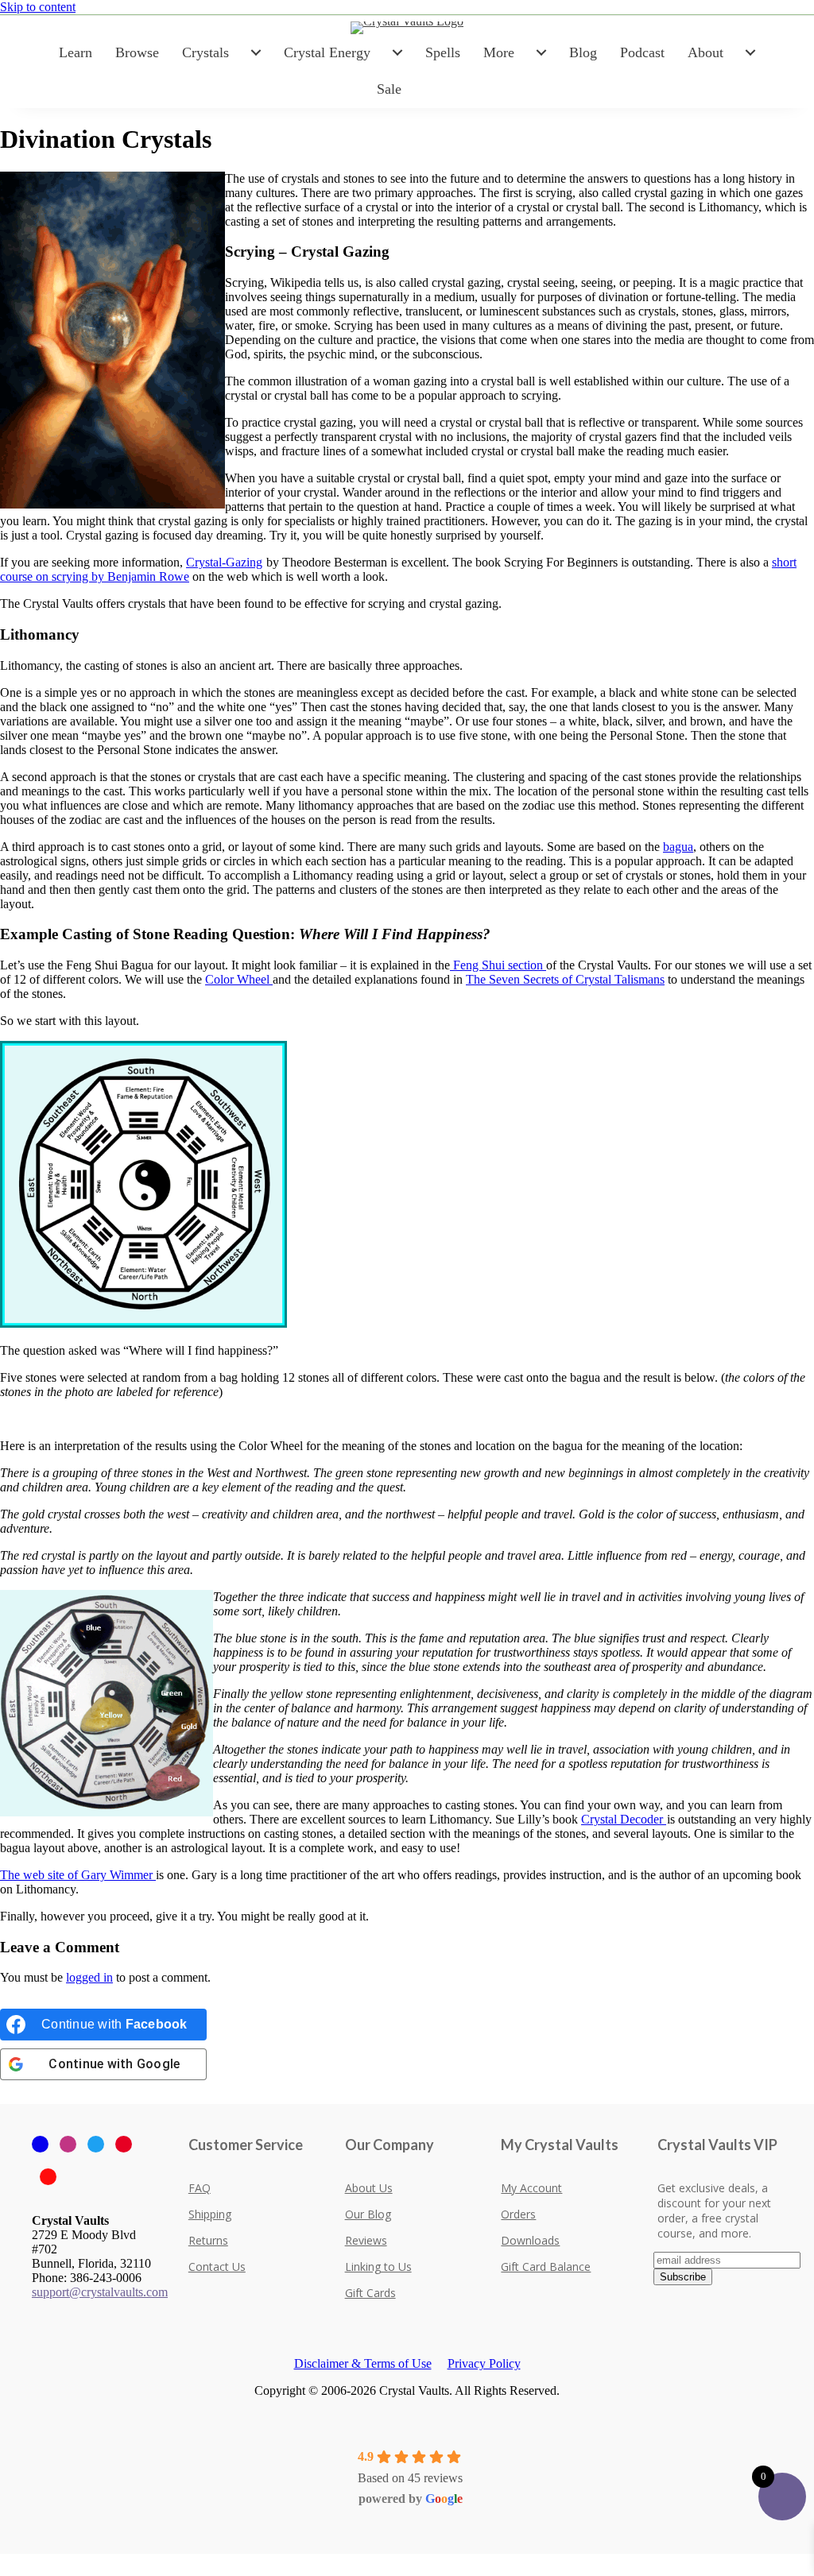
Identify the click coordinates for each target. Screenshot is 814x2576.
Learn (76, 52)
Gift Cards (370, 2293)
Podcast (642, 52)
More (499, 52)
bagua (678, 847)
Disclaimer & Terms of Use (363, 2363)
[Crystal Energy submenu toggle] (397, 52)
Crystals (205, 52)
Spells (443, 52)
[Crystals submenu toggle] (256, 52)
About (705, 52)
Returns (208, 2240)
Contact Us (217, 2267)
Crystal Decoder (624, 1819)
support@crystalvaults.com (100, 2292)
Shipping (210, 2214)
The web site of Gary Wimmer (78, 1875)
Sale (389, 89)
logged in (89, 1977)
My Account (531, 2188)
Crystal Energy (327, 52)
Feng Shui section (498, 965)
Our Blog (368, 2214)
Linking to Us (378, 2267)
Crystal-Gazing (224, 562)
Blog (583, 52)
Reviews (366, 2240)
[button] (5, 2561)
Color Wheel (239, 979)
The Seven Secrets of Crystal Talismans (565, 979)
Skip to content (38, 7)
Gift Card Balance (546, 2267)
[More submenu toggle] (541, 52)
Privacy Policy (484, 2363)
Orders (518, 2214)
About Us (369, 2188)
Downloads (530, 2240)
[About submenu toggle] (750, 52)
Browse (137, 52)
